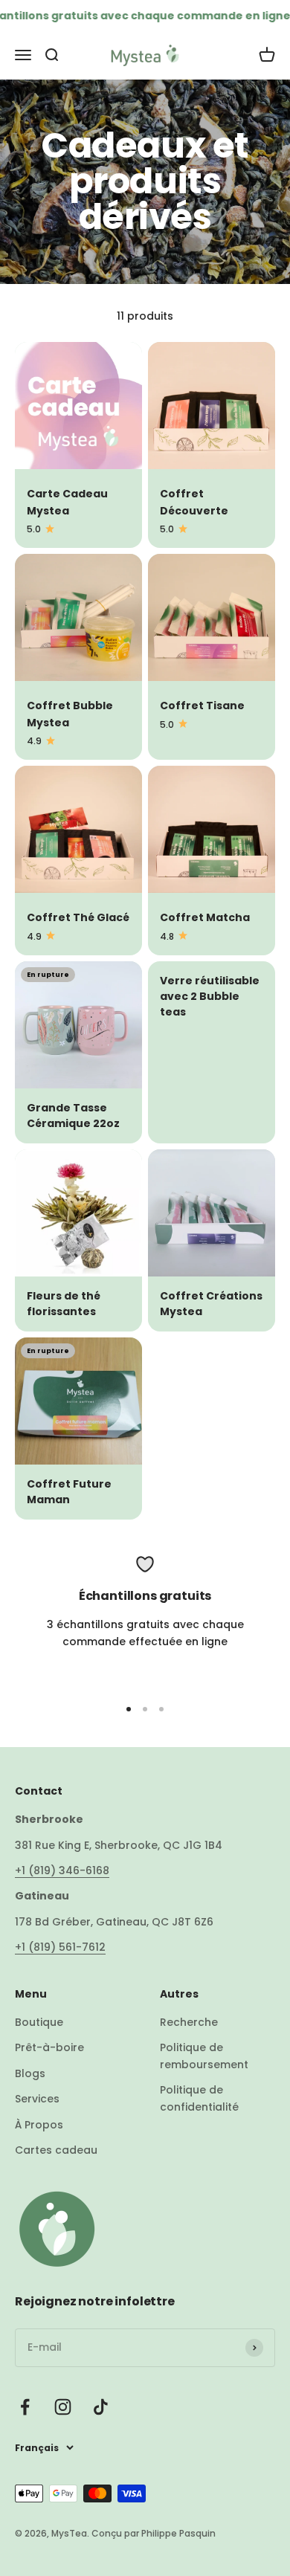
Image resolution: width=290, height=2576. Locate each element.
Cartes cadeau (56, 2150)
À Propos (39, 2125)
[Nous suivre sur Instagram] (63, 2407)
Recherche (189, 2022)
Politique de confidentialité (199, 2098)
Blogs (30, 2073)
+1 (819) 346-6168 (62, 1870)
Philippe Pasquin (177, 2533)
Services (37, 2099)
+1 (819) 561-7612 (60, 1947)
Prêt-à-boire (49, 2047)
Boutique (39, 2022)
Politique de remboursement (204, 2056)
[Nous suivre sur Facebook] (25, 2407)
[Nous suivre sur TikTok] (101, 2407)
